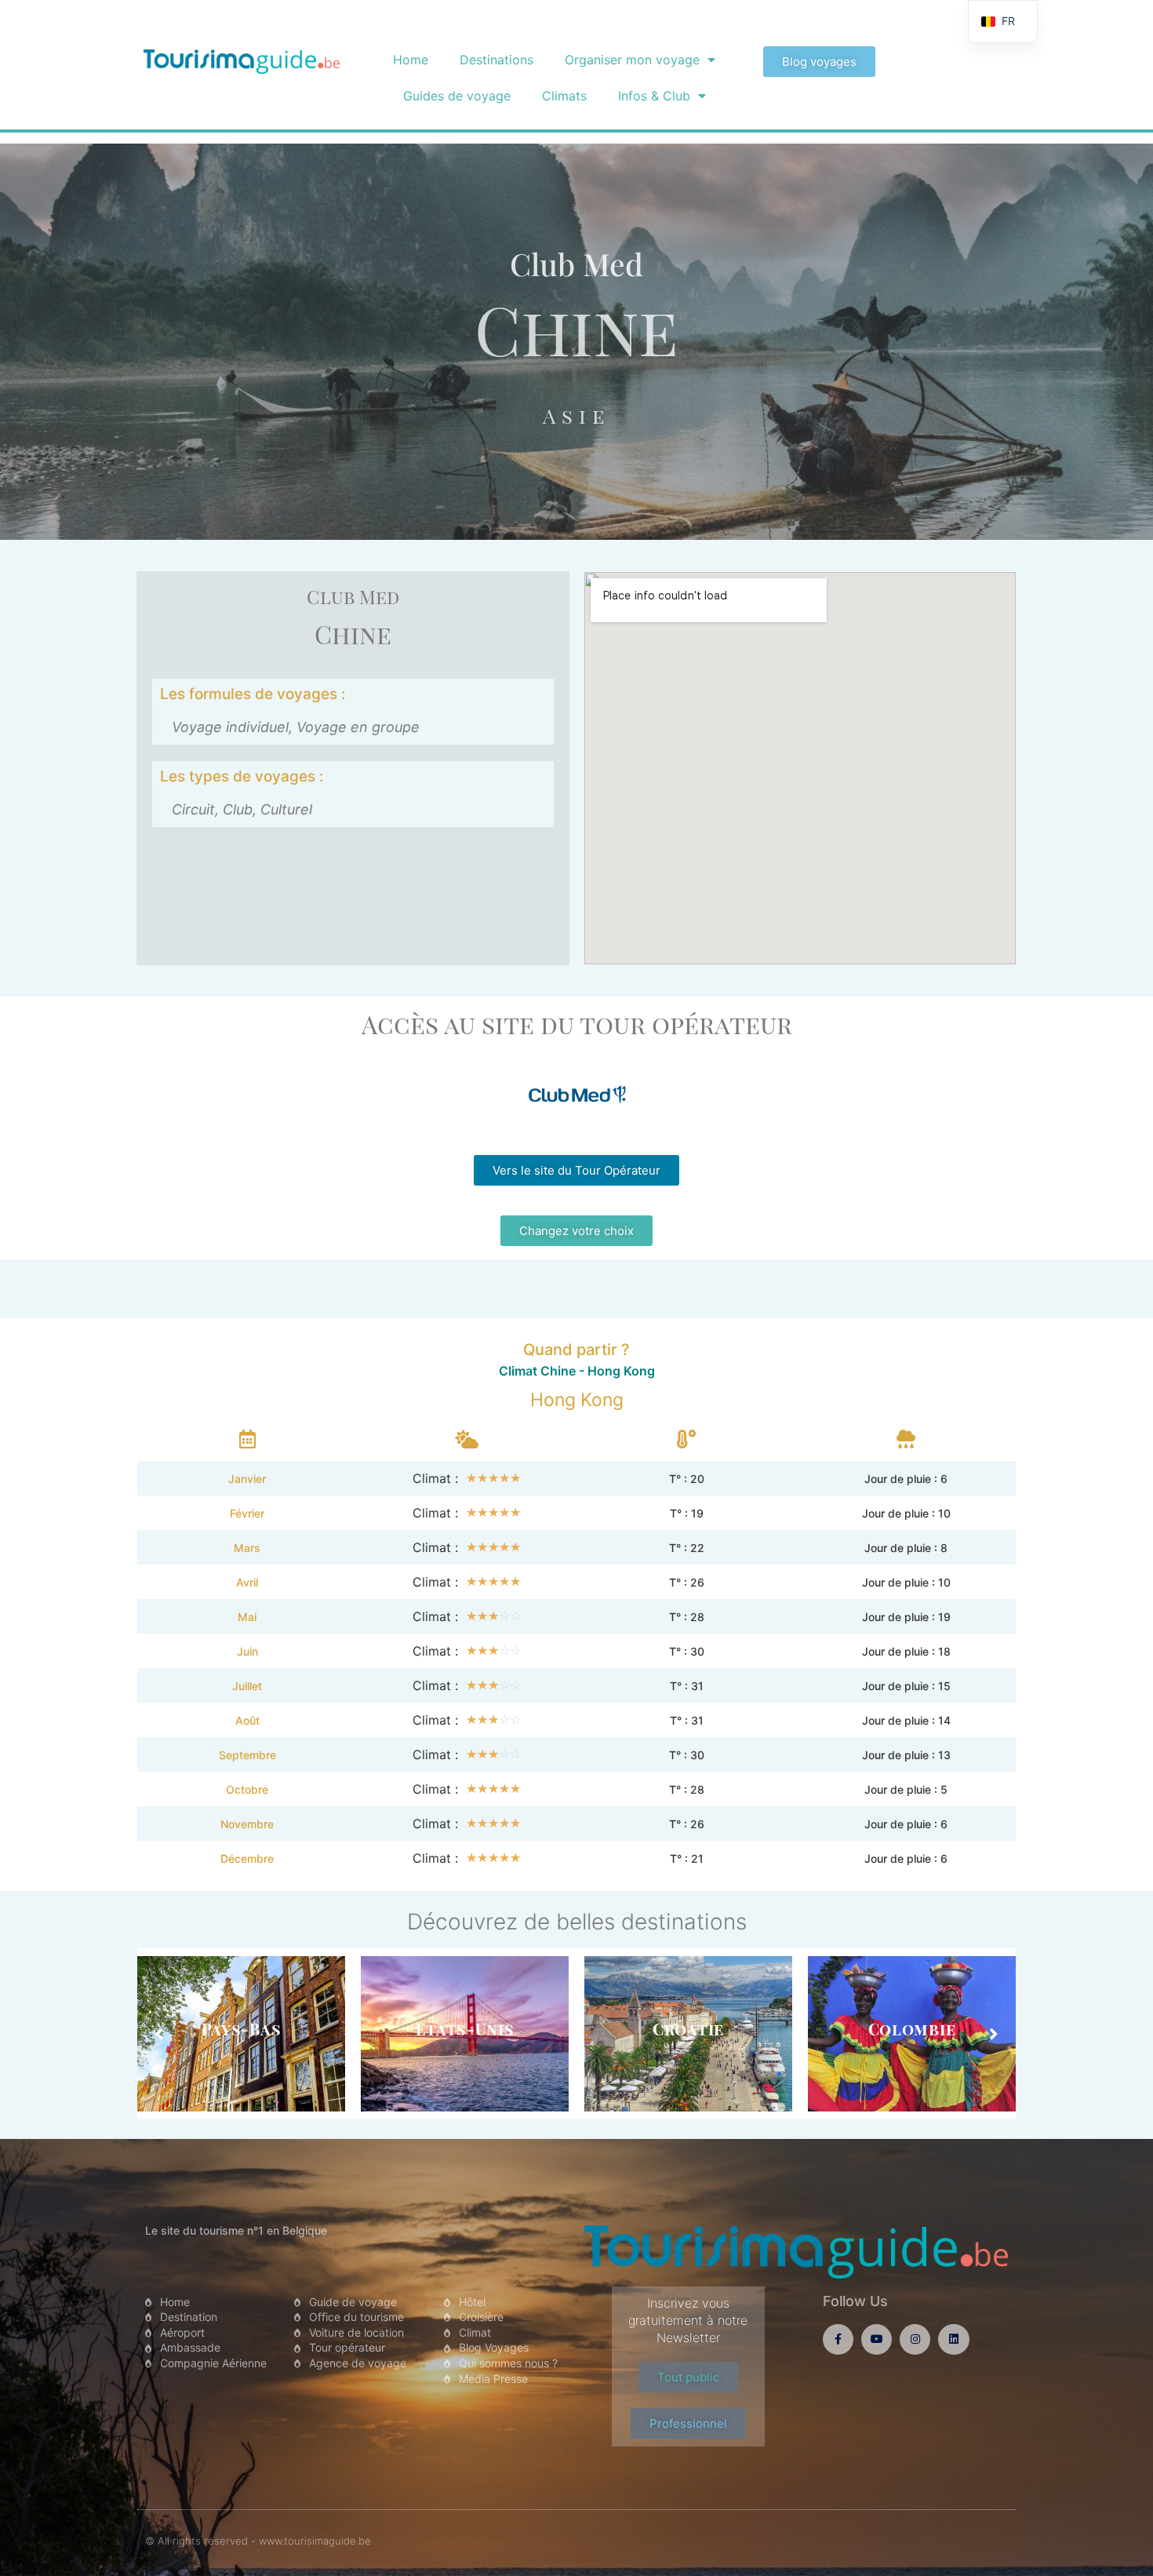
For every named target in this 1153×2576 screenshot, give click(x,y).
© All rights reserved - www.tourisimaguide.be (258, 2541)
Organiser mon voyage (632, 60)
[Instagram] (915, 2339)
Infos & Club (654, 96)
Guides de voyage (457, 96)
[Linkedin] (953, 2339)
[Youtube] (877, 2339)
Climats (564, 96)
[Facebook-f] (838, 2339)
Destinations (496, 60)
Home (411, 60)
